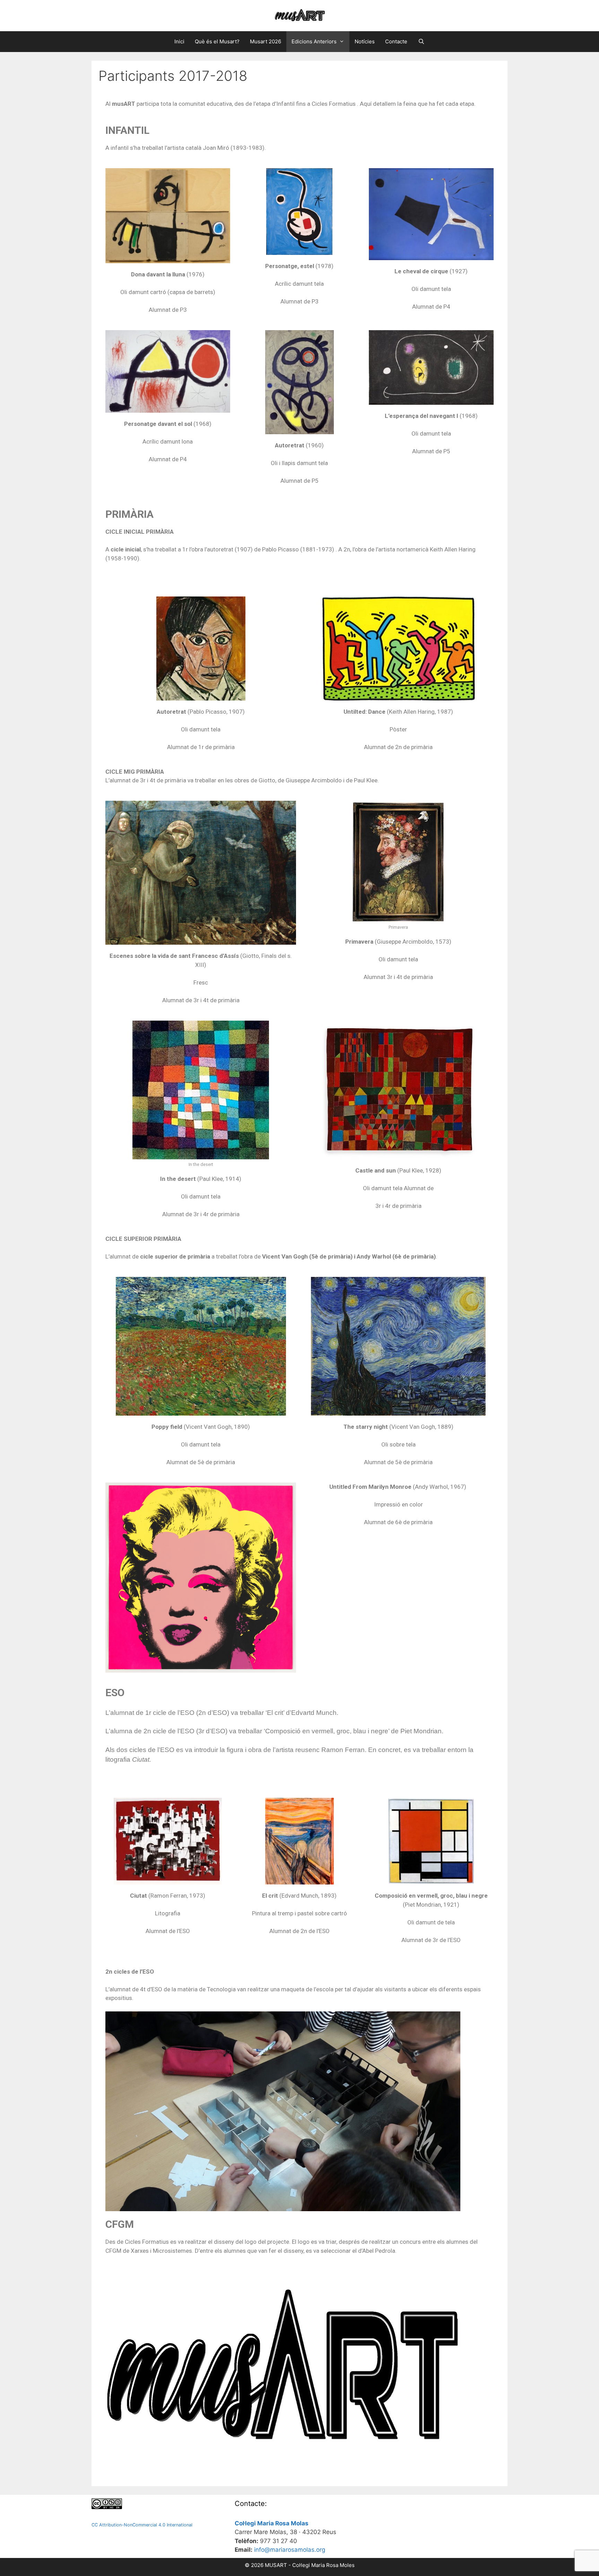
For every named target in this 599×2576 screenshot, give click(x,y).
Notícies (365, 41)
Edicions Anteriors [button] (314, 41)
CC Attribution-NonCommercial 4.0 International (142, 2525)
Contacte (396, 41)
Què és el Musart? (217, 41)
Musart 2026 (266, 41)
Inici (179, 41)
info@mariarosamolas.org (290, 2550)
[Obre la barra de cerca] (421, 42)
